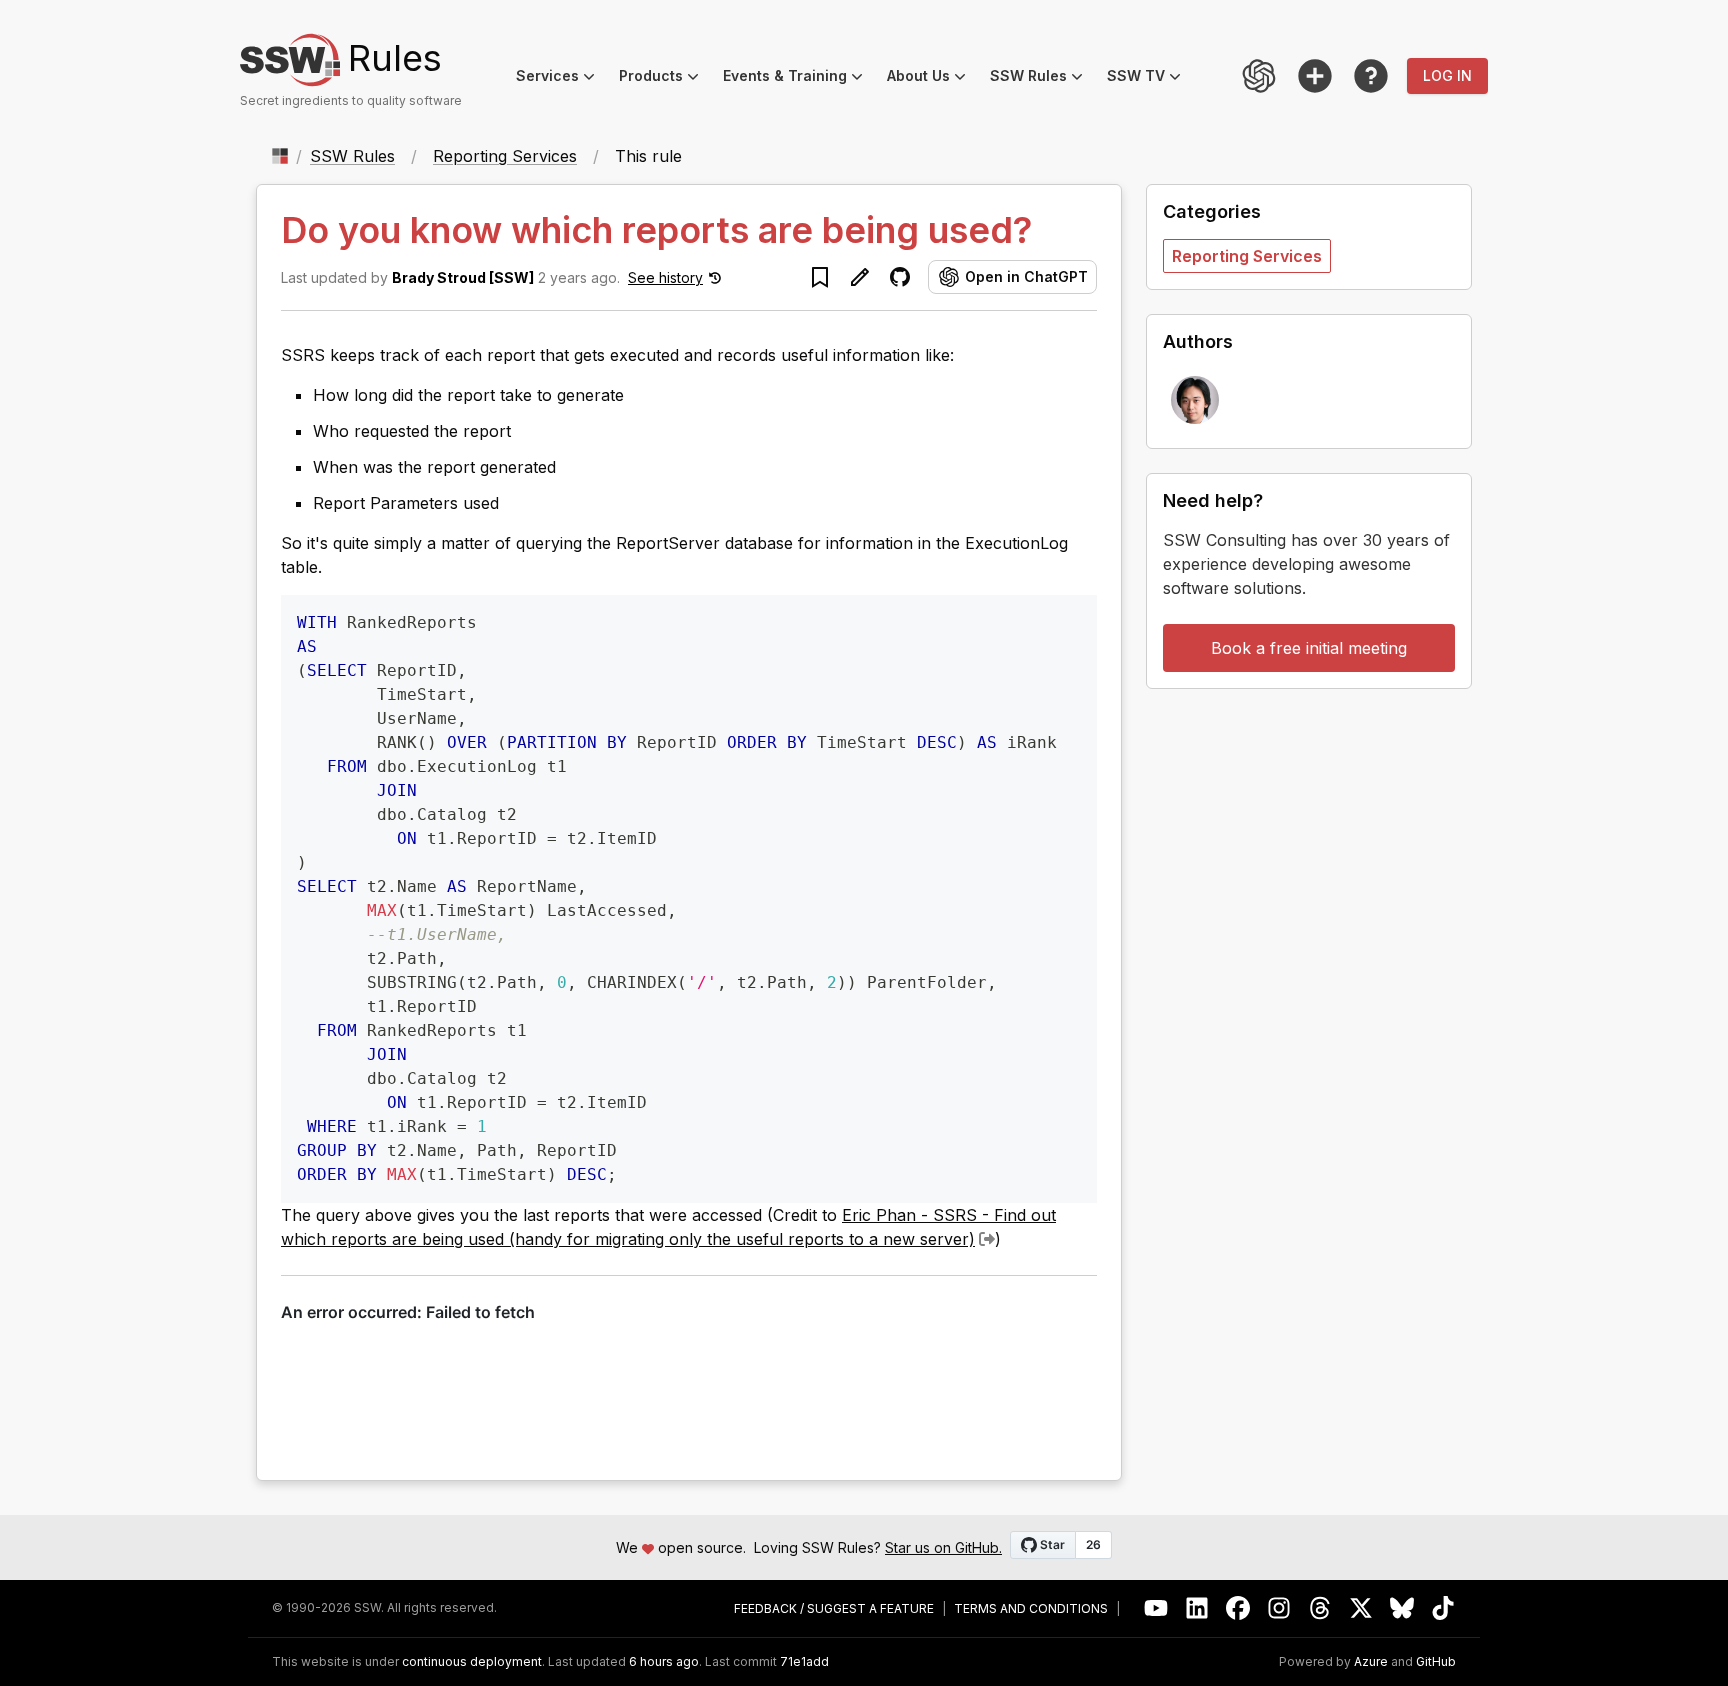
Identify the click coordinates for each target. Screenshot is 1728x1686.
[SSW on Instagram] (1279, 1608)
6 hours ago (664, 1661)
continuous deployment (472, 1662)
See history (665, 277)
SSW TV (1150, 78)
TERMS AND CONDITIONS (1031, 1609)
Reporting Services (505, 156)
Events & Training (799, 78)
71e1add (804, 1662)
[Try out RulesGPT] (1259, 76)
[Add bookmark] (820, 277)
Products (665, 78)
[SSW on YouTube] (1156, 1608)
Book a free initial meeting (1309, 648)
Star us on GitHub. (943, 1547)
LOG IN (1447, 75)
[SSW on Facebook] (1238, 1608)
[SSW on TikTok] (1443, 1608)
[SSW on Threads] (1320, 1608)
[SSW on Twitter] (1361, 1608)
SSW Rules (1042, 78)
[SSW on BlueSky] (1402, 1608)
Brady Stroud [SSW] (463, 277)
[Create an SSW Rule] (1315, 76)
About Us (932, 78)
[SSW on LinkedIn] (1197, 1608)
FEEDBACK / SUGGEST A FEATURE (834, 1609)
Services (561, 78)
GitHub (1436, 1662)
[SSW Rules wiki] (1371, 76)
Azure (1371, 1662)
